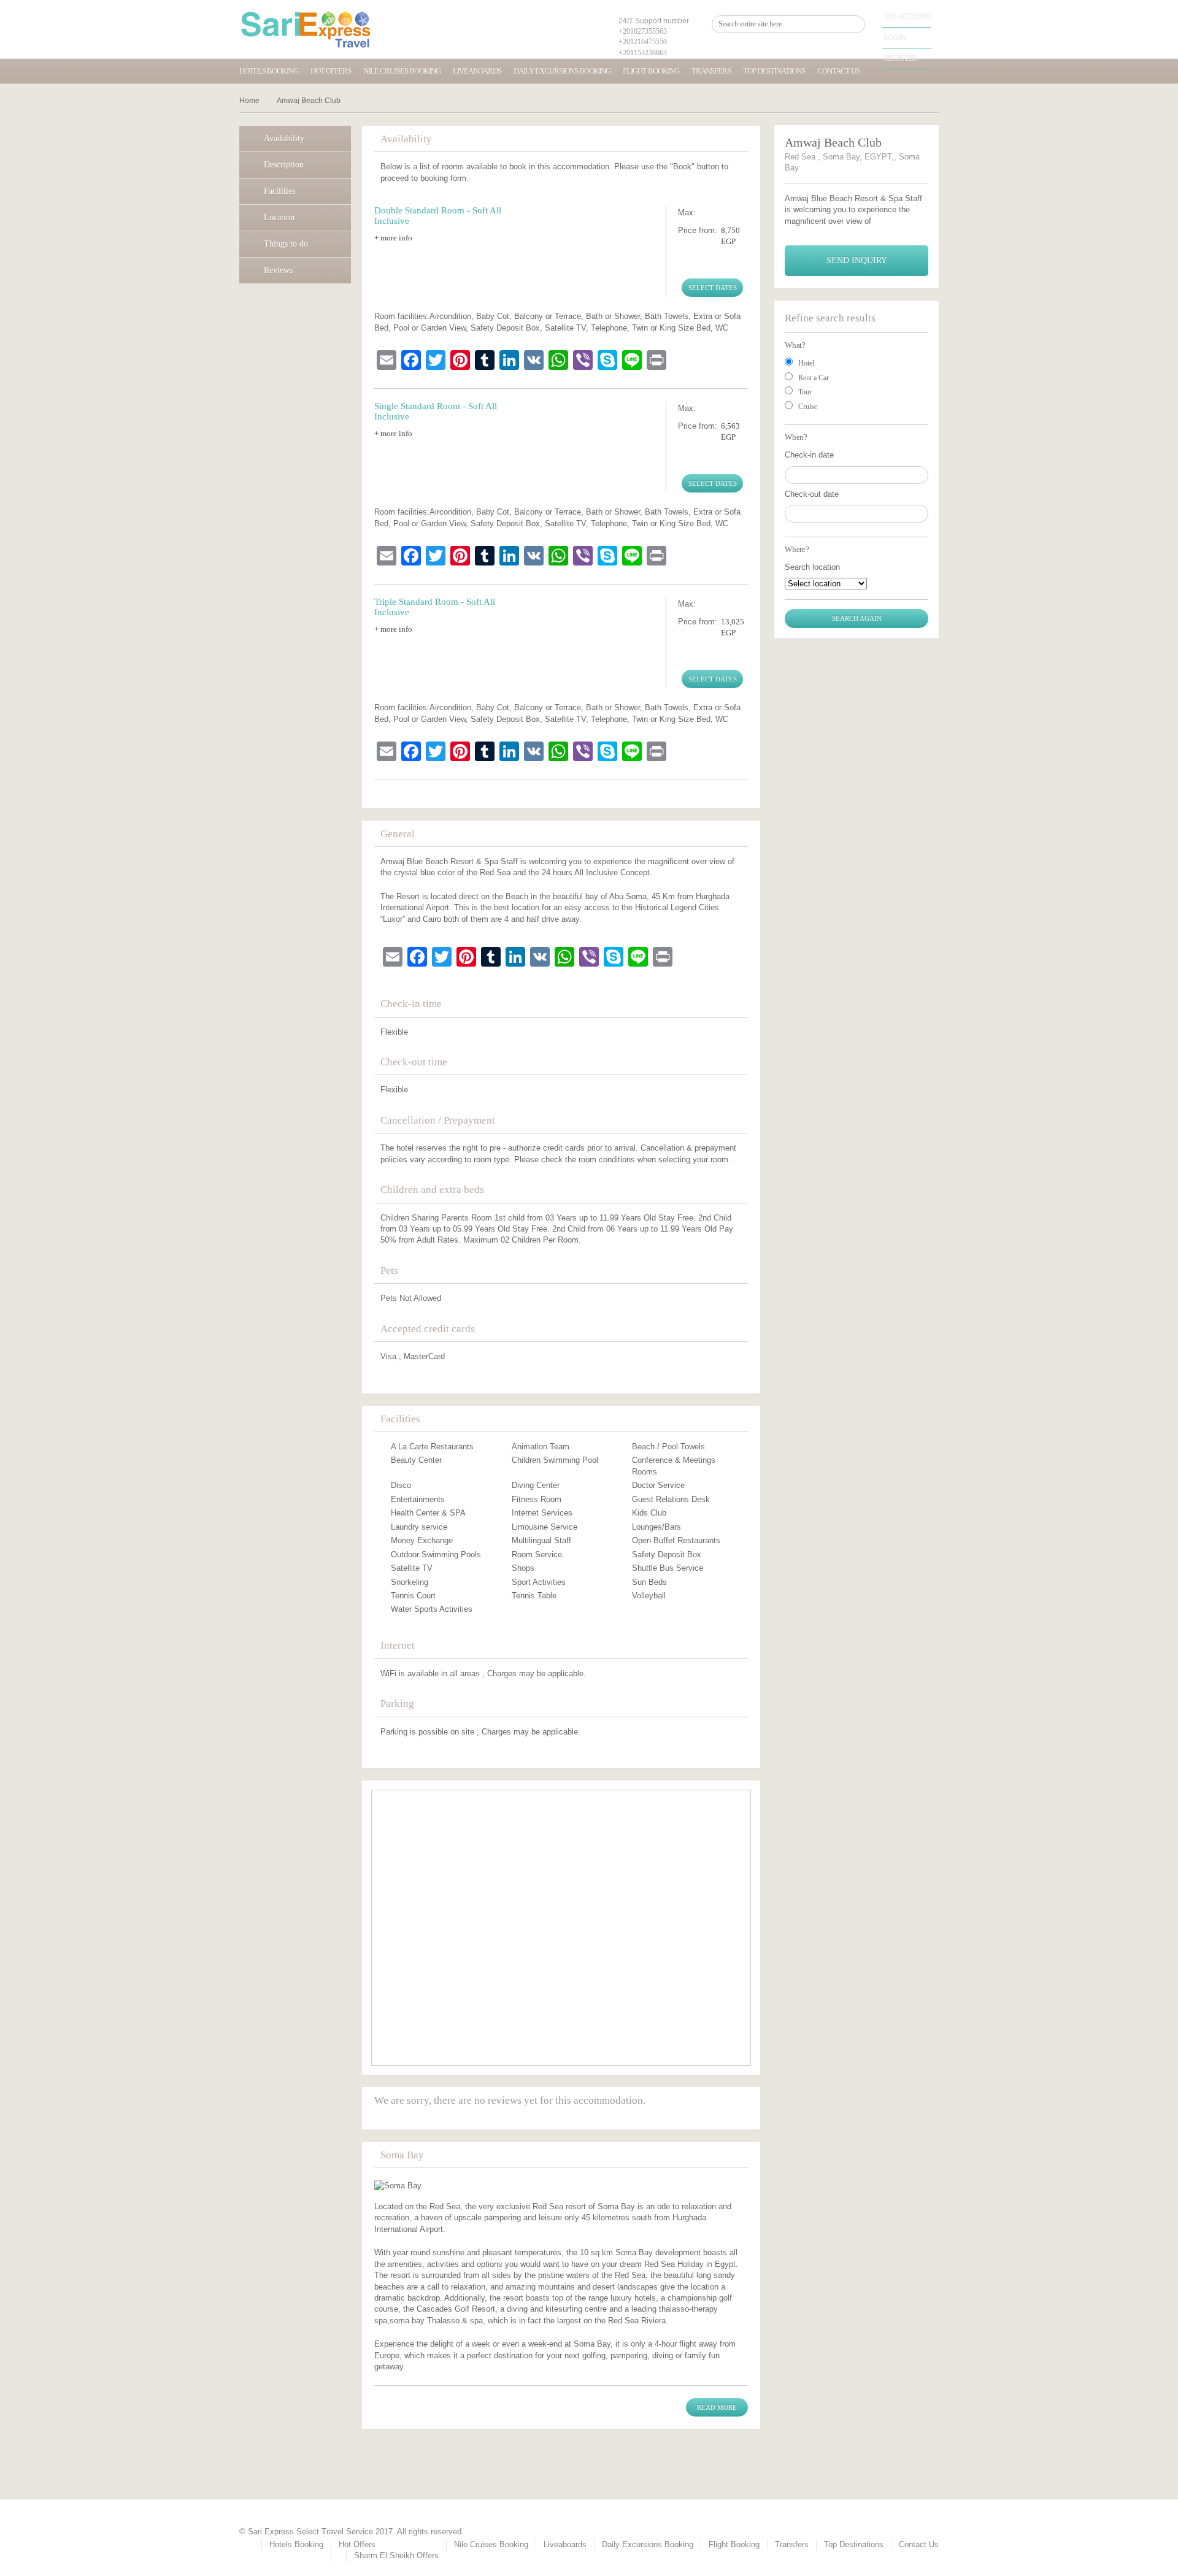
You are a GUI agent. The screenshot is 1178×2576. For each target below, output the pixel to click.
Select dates (713, 288)
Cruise (808, 407)
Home (249, 101)
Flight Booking (651, 71)
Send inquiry (857, 260)
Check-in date (809, 455)
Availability (284, 138)
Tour (805, 392)
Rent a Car (814, 378)
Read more (717, 2407)
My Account (908, 17)
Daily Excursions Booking (562, 71)
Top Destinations (774, 71)
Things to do (286, 244)
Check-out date (812, 494)
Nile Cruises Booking (402, 71)
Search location (812, 567)
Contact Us (838, 71)
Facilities (279, 191)
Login (895, 37)
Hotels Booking (269, 71)
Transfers (711, 71)
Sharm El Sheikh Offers (396, 2555)
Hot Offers (331, 71)
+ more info (393, 238)
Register (901, 58)
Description (284, 165)
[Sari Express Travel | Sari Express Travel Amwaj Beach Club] (306, 29)
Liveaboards (477, 71)
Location (279, 217)
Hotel (806, 363)
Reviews (278, 270)
